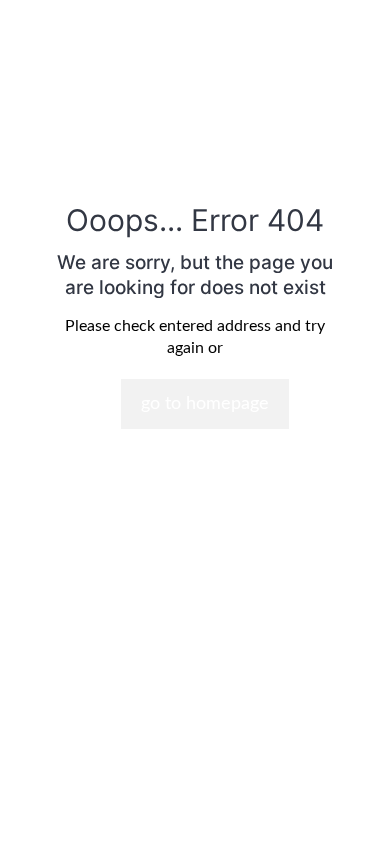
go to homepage (205, 404)
